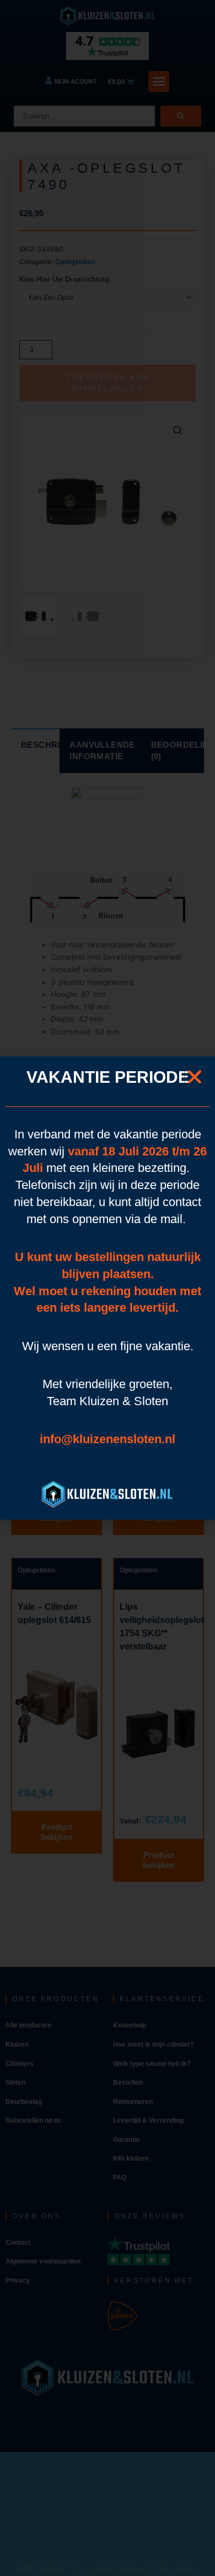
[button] (195, 1077)
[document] (108, 1288)
